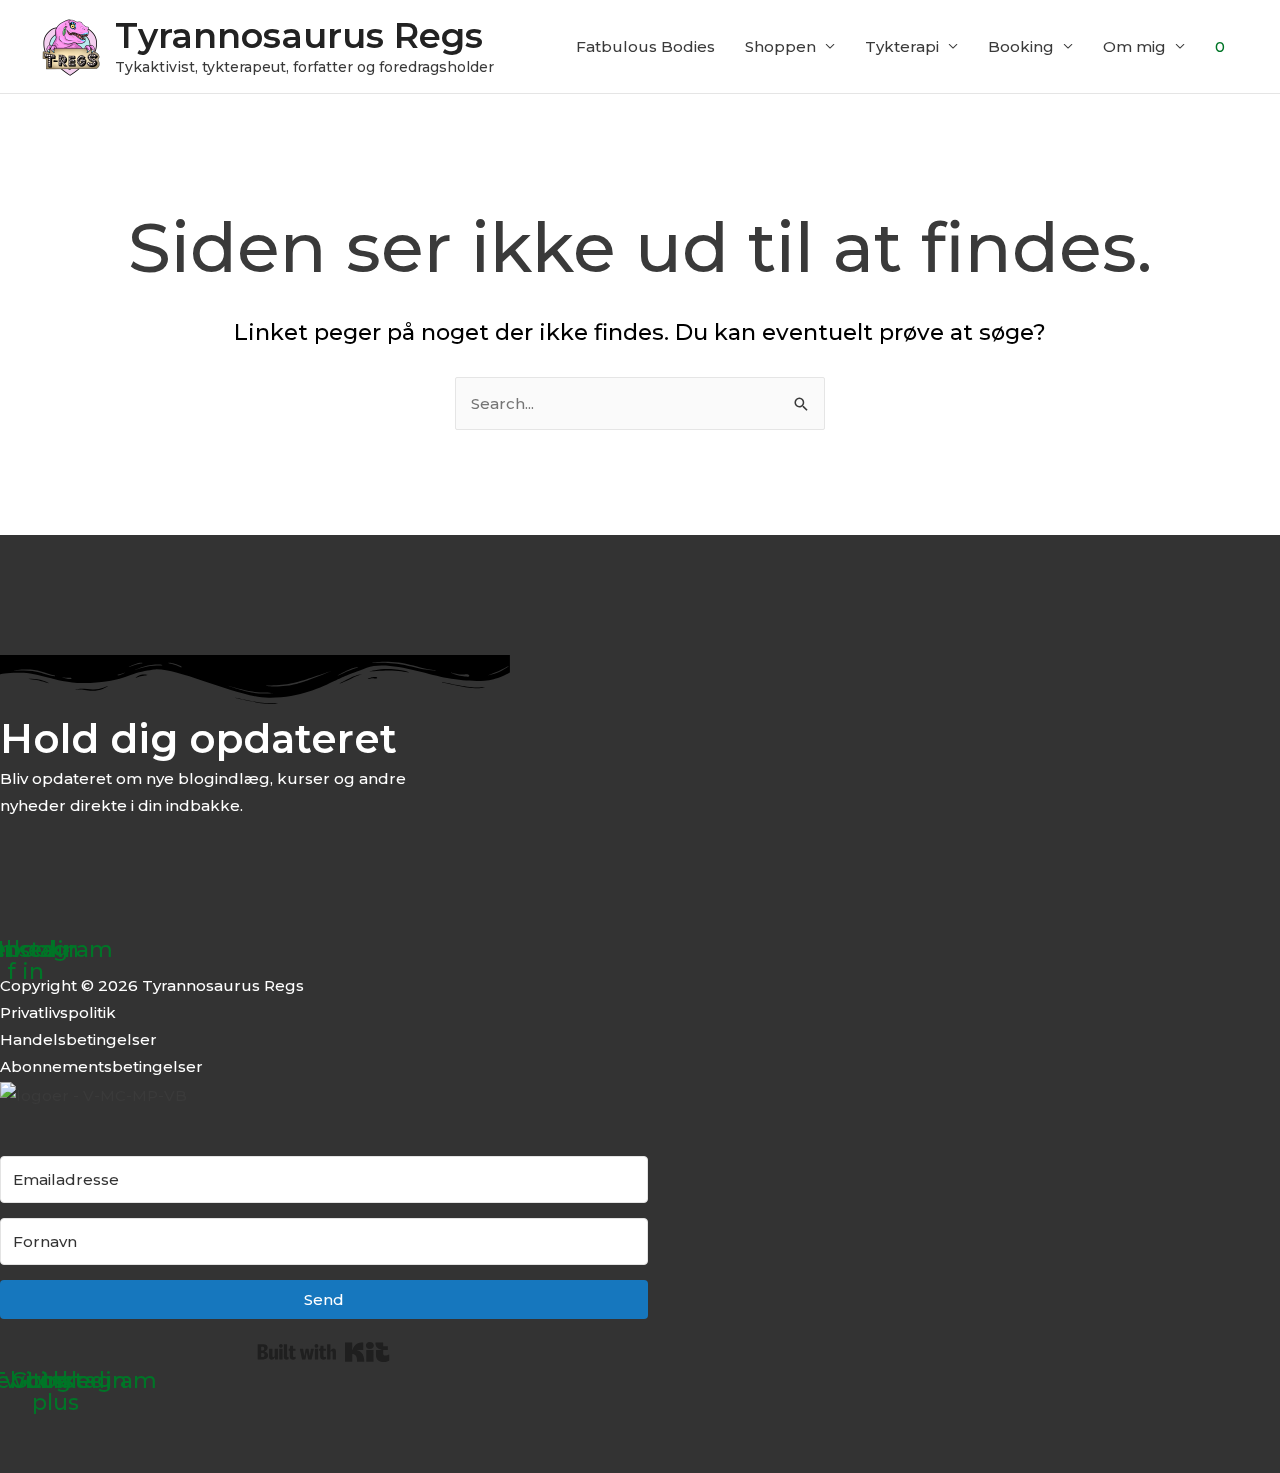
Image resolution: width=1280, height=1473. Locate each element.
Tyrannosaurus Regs (299, 35)
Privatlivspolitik (58, 1012)
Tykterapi (902, 46)
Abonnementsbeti (71, 1066)
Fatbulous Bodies (645, 46)
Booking (1021, 46)
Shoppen (780, 46)
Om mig (1134, 46)
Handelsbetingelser (78, 1039)
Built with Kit (323, 1352)
